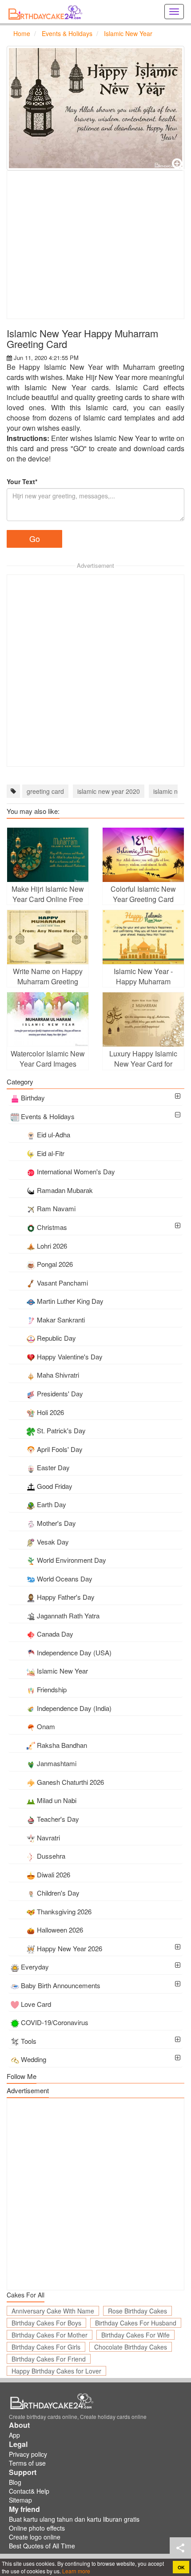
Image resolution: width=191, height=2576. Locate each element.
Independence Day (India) (74, 1708)
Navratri (48, 1838)
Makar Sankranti (61, 1320)
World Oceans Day (65, 1579)
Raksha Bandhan (62, 1745)
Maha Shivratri (58, 1375)
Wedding (34, 2059)
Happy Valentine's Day (70, 1357)
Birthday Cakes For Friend (49, 2359)
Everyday (35, 1967)
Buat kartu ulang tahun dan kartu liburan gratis (74, 2519)
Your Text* (22, 481)
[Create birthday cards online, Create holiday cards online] (47, 12)
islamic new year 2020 (109, 791)
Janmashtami (57, 1763)
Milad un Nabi (57, 1800)
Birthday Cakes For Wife (135, 2335)
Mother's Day (56, 1523)
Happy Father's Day (66, 1597)
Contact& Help (29, 2491)
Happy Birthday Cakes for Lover (56, 2371)
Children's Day (58, 1893)
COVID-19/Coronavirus (55, 2022)
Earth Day (52, 1504)
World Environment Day (72, 1560)
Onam (46, 1726)
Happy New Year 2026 (70, 1948)
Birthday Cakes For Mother (50, 2335)
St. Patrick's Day (61, 1430)
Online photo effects (37, 2528)
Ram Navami (56, 1208)
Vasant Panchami (62, 1283)
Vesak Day (53, 1542)
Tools (29, 2041)
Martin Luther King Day (70, 1301)
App (14, 2435)
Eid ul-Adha (54, 1134)
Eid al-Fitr (51, 1153)
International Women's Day (76, 1171)
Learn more (76, 2571)
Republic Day (56, 1338)
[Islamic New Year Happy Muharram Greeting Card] (95, 108)
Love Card (36, 2004)
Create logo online (35, 2537)
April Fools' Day (60, 1449)
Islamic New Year (62, 1671)
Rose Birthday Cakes (137, 2311)
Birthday (33, 1098)
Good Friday (55, 1486)
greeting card (45, 791)
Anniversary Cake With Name (53, 2311)
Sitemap (20, 2500)
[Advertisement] (95, 245)
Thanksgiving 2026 (64, 1911)
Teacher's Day (58, 1819)
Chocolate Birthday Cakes (131, 2347)
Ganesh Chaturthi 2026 (70, 1782)
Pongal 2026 (55, 1264)
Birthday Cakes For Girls (46, 2347)
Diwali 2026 (54, 1874)
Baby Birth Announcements (61, 1985)
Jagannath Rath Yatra (68, 1616)
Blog (15, 2482)
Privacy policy (28, 2454)
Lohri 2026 (52, 1246)
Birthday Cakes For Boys (46, 2323)
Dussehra (51, 1856)
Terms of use (27, 2463)
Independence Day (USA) (74, 1652)
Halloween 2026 (60, 1930)
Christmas (52, 1227)
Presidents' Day (60, 1393)
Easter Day (53, 1467)
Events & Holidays (48, 1116)
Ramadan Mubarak (65, 1190)
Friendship (52, 1689)
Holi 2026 (50, 1412)
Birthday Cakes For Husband (136, 2323)
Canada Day (55, 1634)
